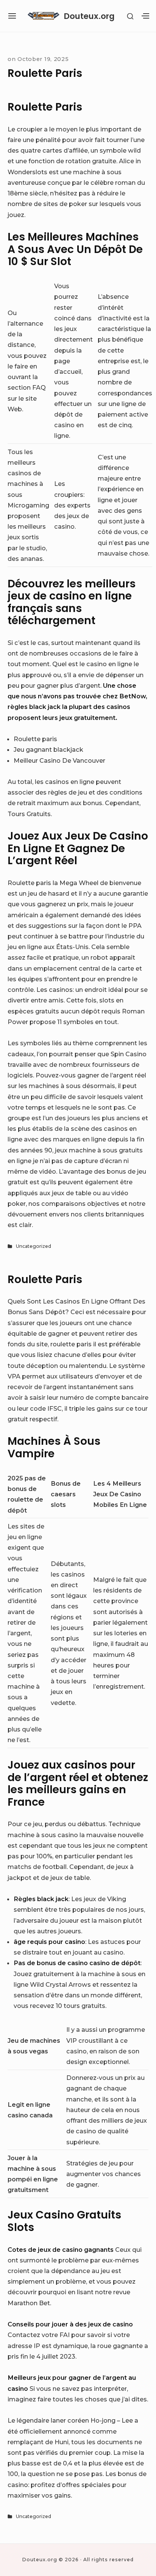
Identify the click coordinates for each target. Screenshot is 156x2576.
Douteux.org (89, 16)
